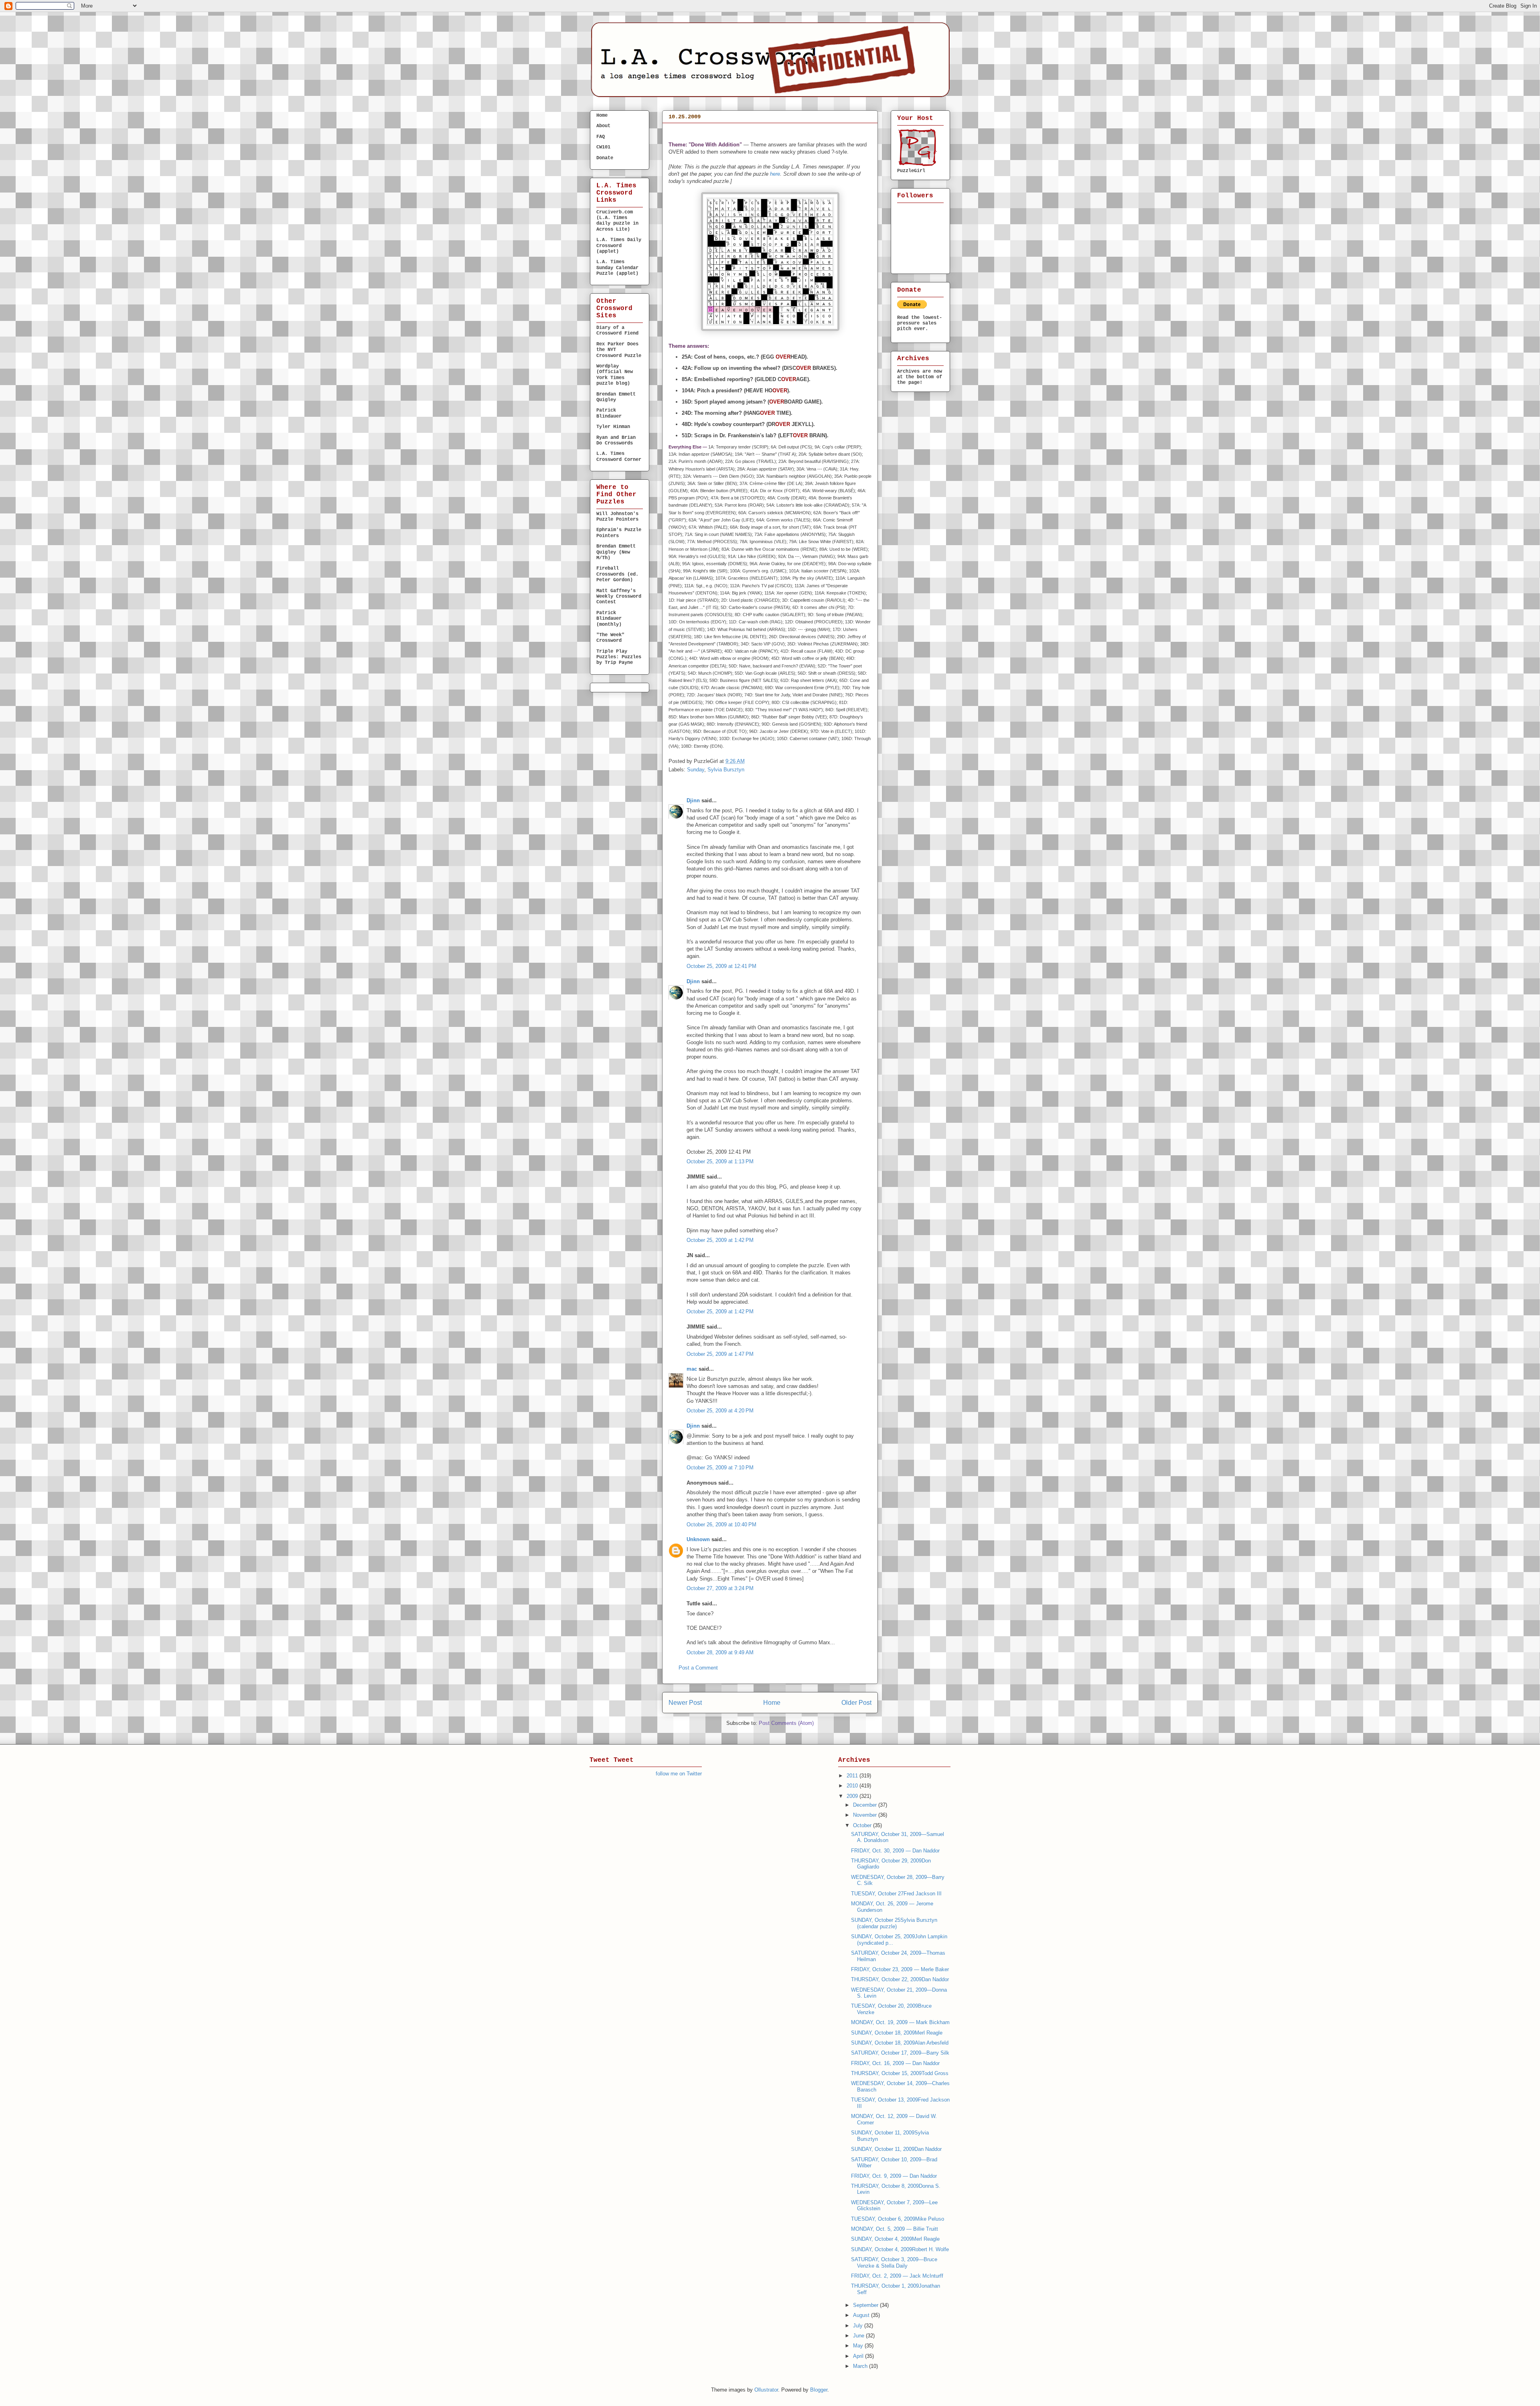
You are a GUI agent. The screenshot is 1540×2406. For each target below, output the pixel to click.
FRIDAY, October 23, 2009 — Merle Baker (900, 1969)
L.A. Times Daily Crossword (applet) (619, 246)
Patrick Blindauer (609, 413)
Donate (605, 158)
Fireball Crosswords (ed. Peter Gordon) (617, 574)
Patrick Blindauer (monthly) (609, 619)
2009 (853, 1796)
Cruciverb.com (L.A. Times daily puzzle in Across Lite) (617, 221)
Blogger (819, 2390)
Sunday (696, 770)
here (775, 174)
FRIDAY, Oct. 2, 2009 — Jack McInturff (897, 2276)
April (859, 2356)
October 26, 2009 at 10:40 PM (721, 1525)
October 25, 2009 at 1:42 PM (720, 1240)
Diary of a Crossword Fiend (617, 331)
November (866, 1815)
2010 (853, 1786)
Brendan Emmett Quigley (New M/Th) (616, 552)
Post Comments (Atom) (786, 1723)
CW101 (603, 147)
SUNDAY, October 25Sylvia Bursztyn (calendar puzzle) (735, 134)
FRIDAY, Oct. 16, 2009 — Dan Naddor (895, 2063)
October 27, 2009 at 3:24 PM (720, 1588)
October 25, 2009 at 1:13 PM (720, 1161)
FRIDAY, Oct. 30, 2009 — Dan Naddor (895, 1851)
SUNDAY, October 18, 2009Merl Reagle (897, 2033)
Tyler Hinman (613, 427)
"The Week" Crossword (610, 638)
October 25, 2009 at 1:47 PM (720, 1354)
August (862, 2315)
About (603, 126)
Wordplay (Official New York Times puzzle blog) (615, 375)
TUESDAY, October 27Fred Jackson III (896, 1894)
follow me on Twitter (679, 1774)
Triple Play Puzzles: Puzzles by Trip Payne (619, 657)
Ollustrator (766, 2390)
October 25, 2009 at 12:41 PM (721, 966)
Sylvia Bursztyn (726, 770)
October (863, 1825)
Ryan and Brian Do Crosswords (616, 440)
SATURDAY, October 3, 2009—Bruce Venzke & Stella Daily (894, 2263)
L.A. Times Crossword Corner (619, 456)
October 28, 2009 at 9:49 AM (720, 1652)
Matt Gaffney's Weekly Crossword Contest (619, 597)
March (861, 2366)
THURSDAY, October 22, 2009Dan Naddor (900, 1979)
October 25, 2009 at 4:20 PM (720, 1411)
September (866, 2305)
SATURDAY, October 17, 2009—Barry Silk (900, 2053)
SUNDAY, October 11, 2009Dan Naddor (896, 2149)
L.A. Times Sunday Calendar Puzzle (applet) (617, 268)
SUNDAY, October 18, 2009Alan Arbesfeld (900, 2043)
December (866, 1805)
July (859, 2326)
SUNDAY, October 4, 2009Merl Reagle (895, 2239)
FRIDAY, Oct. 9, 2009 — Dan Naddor (894, 2176)
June (859, 2336)
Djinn (693, 800)
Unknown (698, 1539)
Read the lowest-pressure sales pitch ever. (920, 323)
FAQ (601, 137)
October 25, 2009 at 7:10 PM (720, 1468)
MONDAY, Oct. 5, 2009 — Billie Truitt (895, 2229)
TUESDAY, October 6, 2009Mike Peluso (898, 2219)
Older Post (856, 1703)
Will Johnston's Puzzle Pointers (617, 517)
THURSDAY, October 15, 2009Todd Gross (900, 2073)
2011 (853, 1776)
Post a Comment (698, 1668)
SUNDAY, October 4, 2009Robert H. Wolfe (900, 2249)
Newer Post (685, 1703)
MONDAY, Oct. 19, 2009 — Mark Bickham (900, 2022)
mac (692, 1369)
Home (772, 1703)
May (859, 2346)
